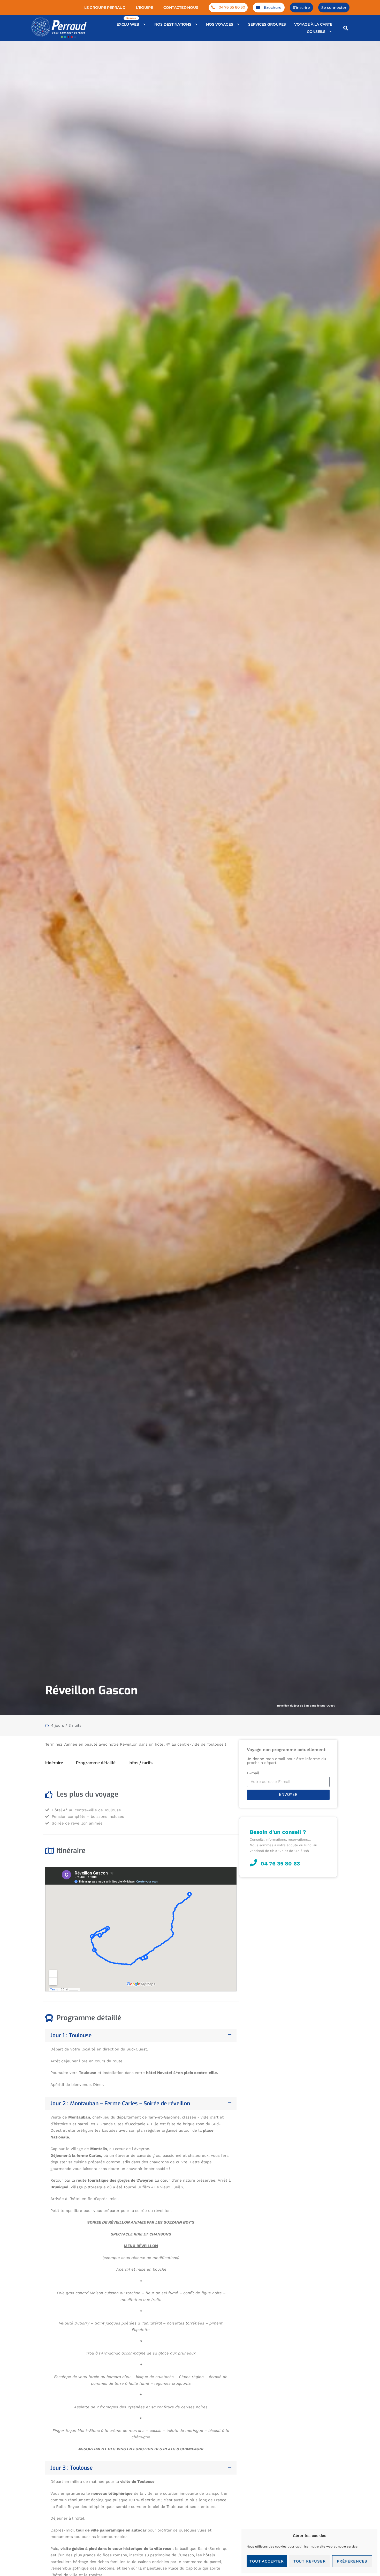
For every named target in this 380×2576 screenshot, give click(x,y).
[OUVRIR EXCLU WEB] (145, 24)
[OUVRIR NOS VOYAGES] (238, 24)
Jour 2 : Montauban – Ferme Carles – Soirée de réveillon (120, 2103)
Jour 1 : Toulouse (71, 2035)
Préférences (352, 2561)
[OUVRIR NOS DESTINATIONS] (197, 24)
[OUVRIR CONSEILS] (331, 32)
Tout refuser (310, 2561)
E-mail (253, 1773)
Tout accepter (267, 2561)
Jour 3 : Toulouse (71, 2468)
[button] (346, 28)
